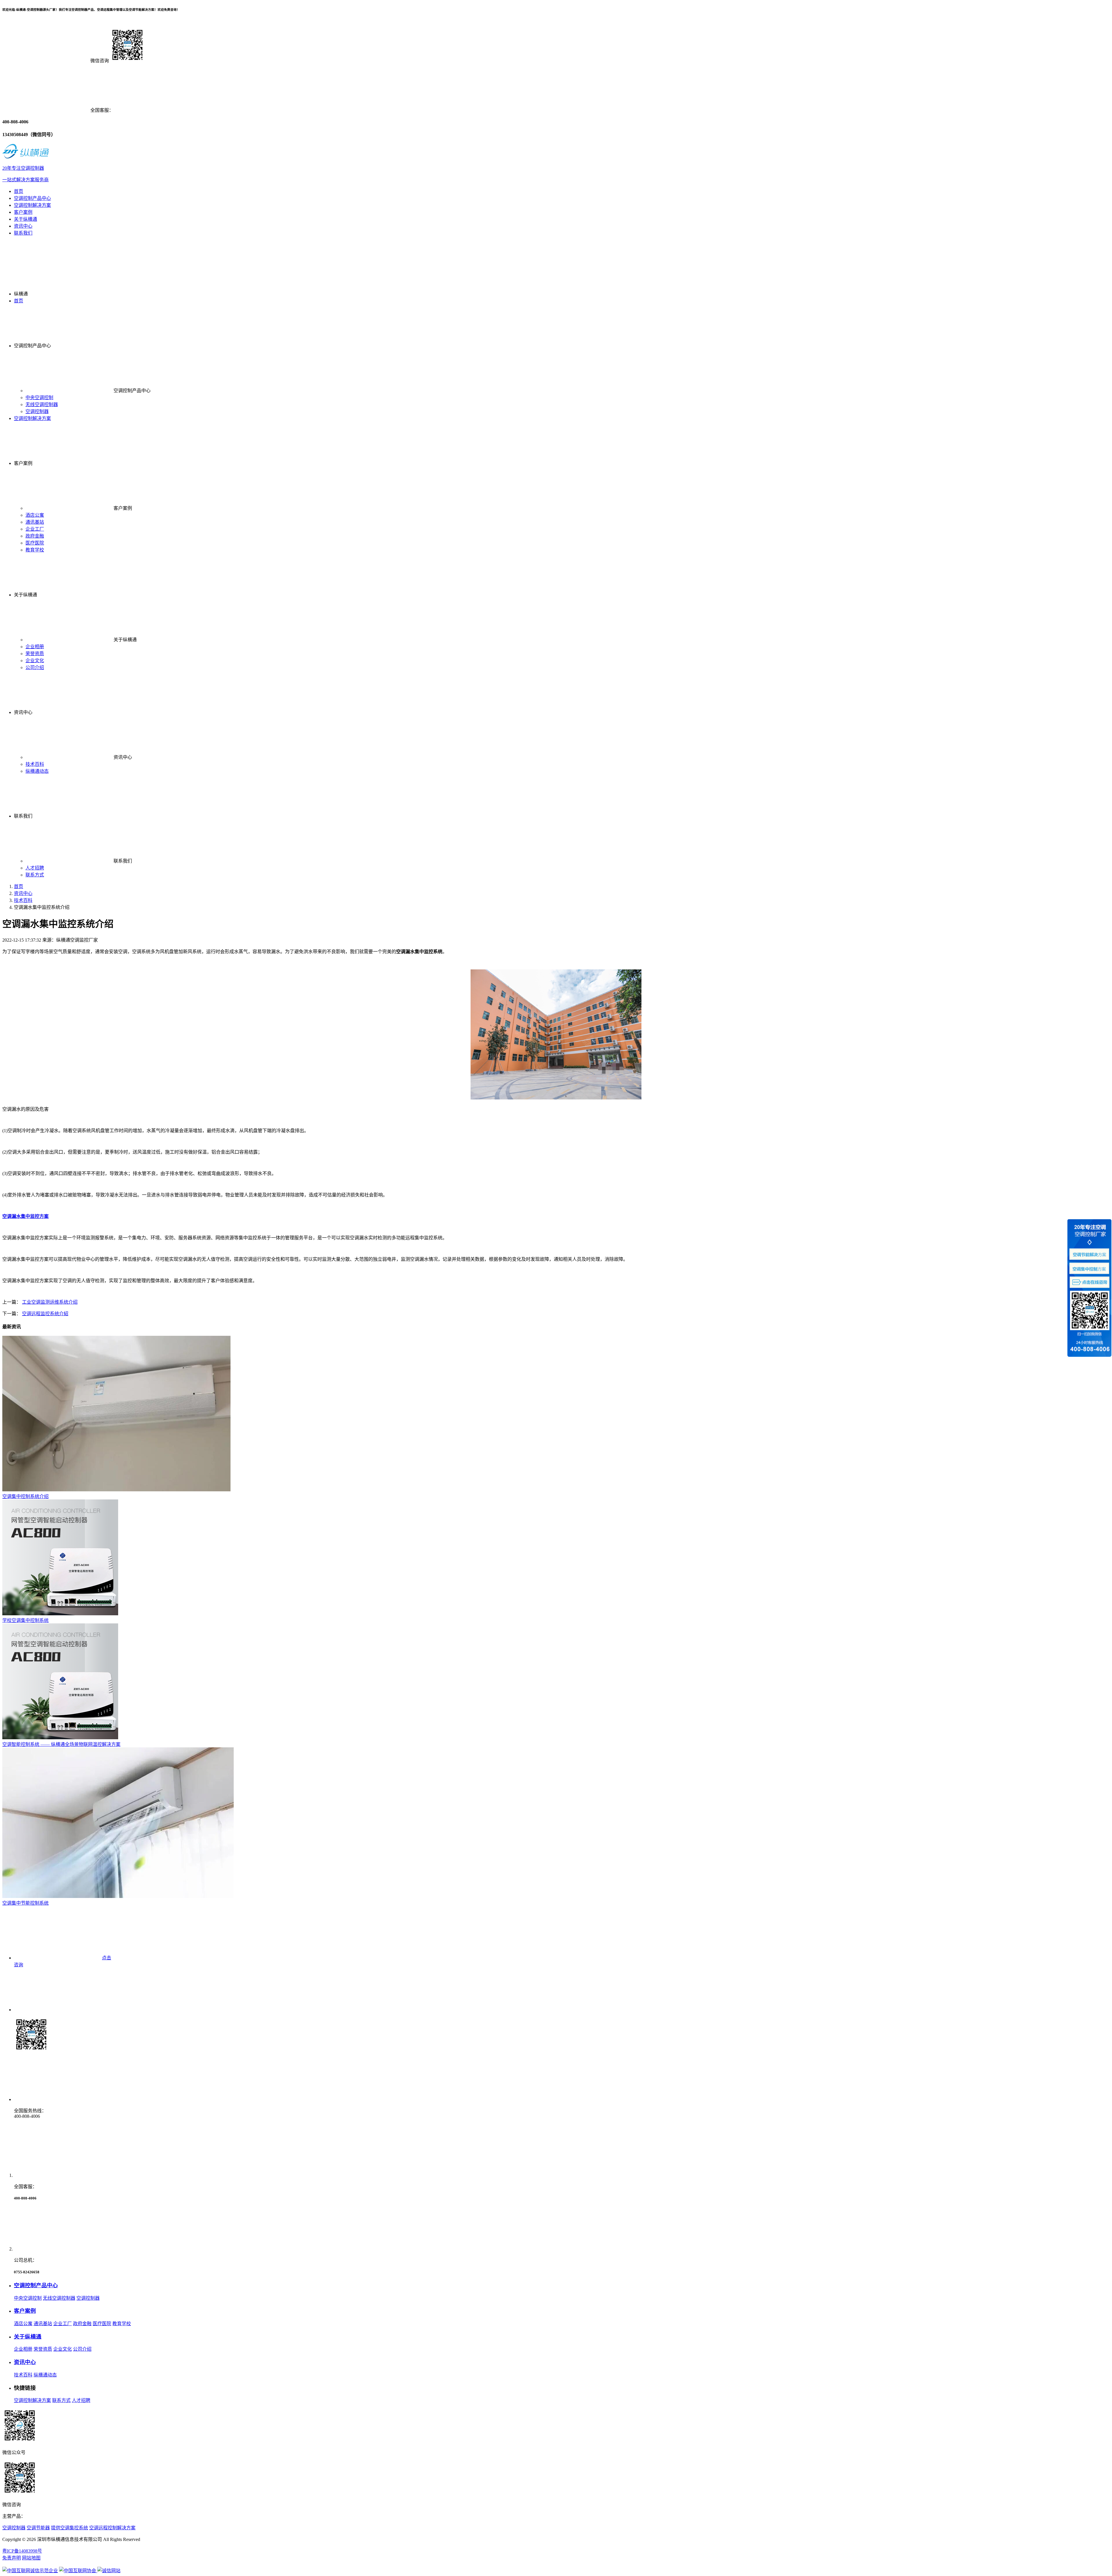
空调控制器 (37, 411)
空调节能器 (38, 2528)
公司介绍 (35, 667)
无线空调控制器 (42, 404)
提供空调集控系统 (69, 2528)
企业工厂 (35, 529)
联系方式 (35, 875)
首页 (19, 191)
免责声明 (12, 2558)
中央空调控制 (39, 398)
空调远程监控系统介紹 (45, 1314)
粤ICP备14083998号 (22, 2551)
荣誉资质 (35, 654)
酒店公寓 (35, 515)
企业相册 (35, 647)
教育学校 (35, 550)
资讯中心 (23, 226)
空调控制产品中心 (32, 198)
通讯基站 (35, 522)
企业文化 (35, 661)
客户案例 (23, 212)
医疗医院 (35, 543)
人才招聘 (35, 868)
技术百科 (35, 764)
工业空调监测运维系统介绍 (50, 1302)
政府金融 (35, 536)
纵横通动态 (37, 771)
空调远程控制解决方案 (112, 2528)
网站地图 (31, 2558)
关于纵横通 (25, 219)
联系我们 (23, 233)
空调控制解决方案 (32, 205)
